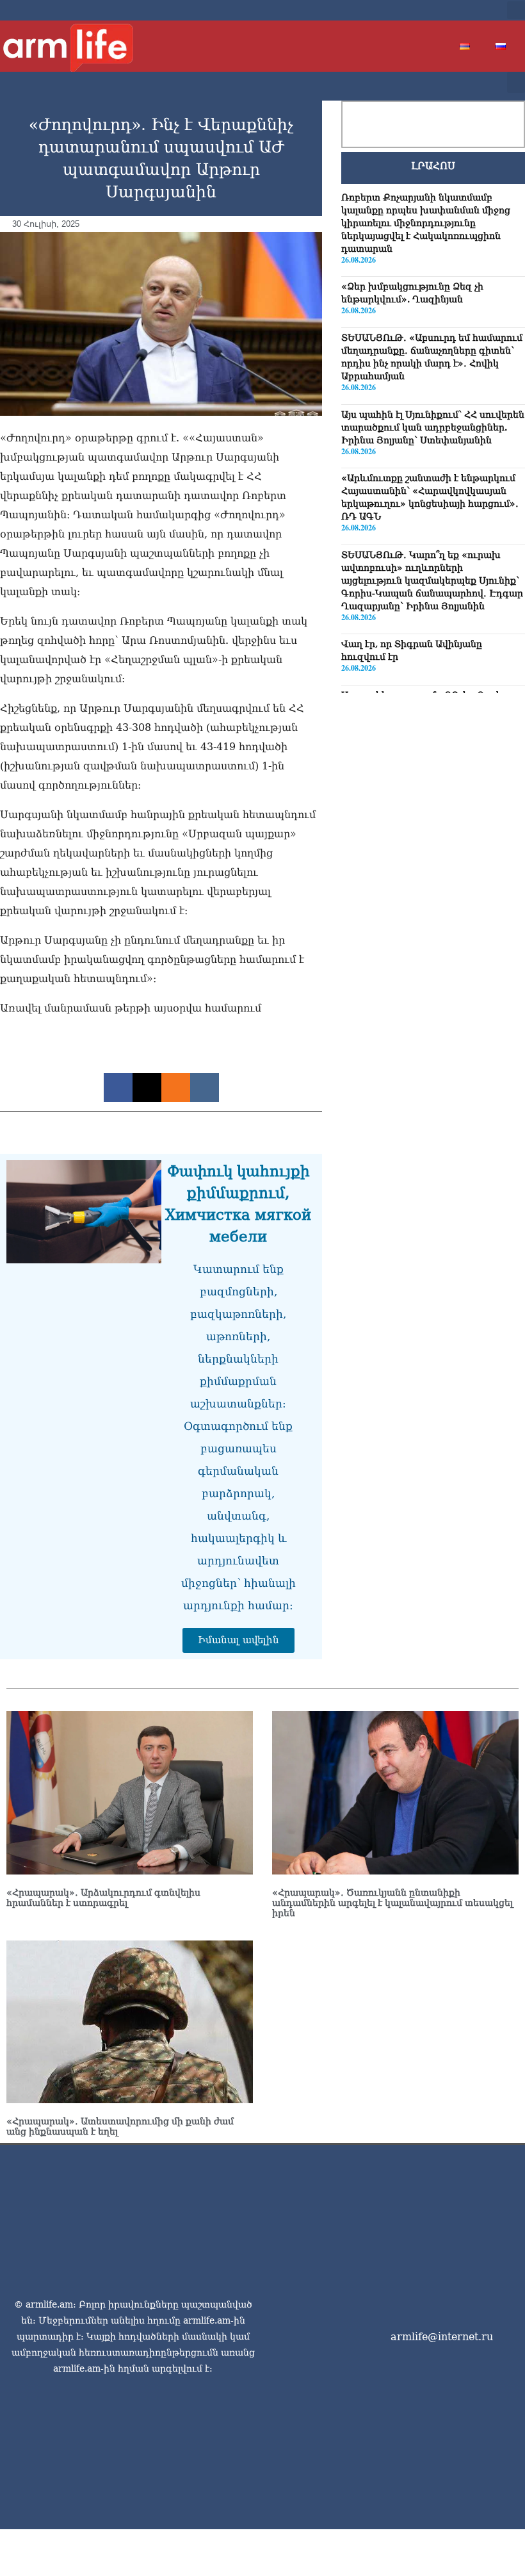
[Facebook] (421, 10)
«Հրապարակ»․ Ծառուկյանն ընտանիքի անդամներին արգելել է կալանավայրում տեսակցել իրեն (392, 1903)
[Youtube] (462, 10)
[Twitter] (442, 10)
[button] (516, 10)
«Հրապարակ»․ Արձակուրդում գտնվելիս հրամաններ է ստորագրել (103, 1898)
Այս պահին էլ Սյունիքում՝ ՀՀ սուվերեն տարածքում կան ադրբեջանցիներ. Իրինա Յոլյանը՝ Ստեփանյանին (433, 427)
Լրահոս (433, 166)
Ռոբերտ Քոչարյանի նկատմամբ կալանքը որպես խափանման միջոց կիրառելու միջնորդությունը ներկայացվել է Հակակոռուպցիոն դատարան (426, 223)
